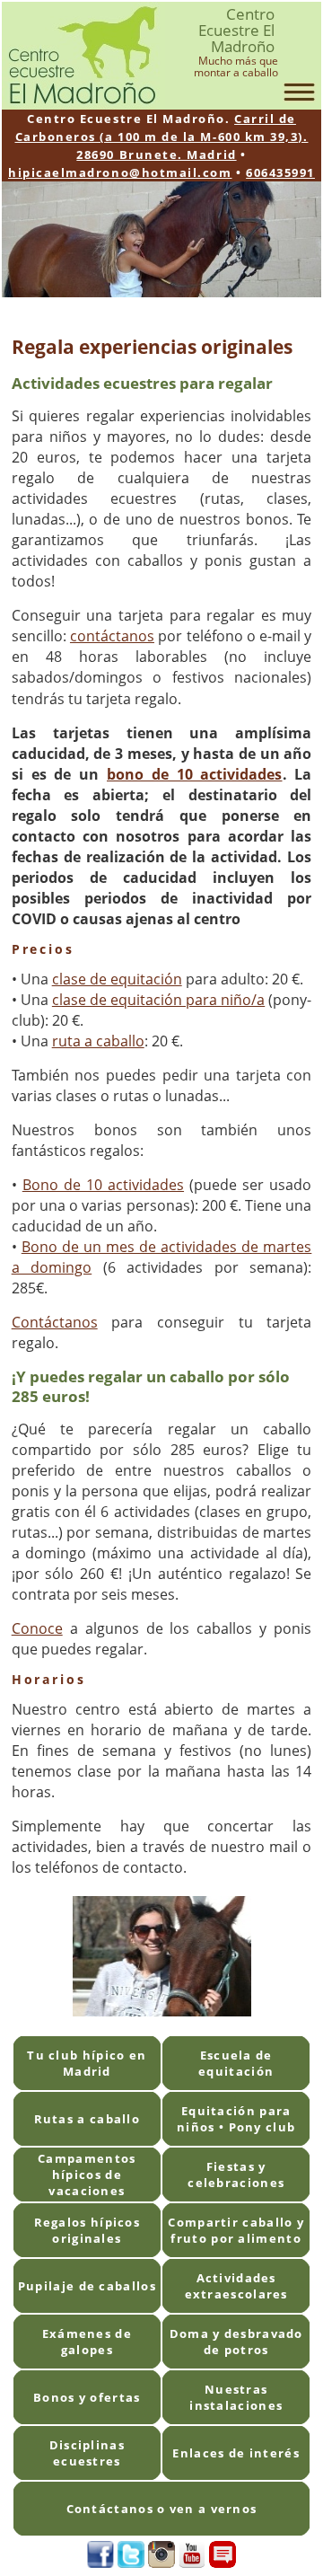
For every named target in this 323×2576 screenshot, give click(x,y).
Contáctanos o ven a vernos (162, 2509)
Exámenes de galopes (87, 2342)
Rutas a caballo (87, 2119)
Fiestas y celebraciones (236, 2175)
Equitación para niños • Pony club (236, 2119)
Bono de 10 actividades (103, 1185)
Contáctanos (55, 1322)
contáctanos (112, 636)
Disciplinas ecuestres (87, 2453)
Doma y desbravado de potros (236, 2342)
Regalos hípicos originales (87, 2230)
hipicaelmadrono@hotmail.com (120, 172)
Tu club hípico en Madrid (87, 2063)
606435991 (280, 172)
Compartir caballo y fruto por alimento (236, 2230)
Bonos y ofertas (87, 2397)
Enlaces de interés (236, 2453)
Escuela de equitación (236, 2063)
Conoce (37, 1628)
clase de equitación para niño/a (158, 1000)
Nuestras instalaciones (236, 2397)
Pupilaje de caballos (87, 2286)
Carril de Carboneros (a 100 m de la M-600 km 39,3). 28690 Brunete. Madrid (162, 137)
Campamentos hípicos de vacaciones (87, 2175)
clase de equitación (117, 979)
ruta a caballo (98, 1041)
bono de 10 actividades (195, 774)
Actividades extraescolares (236, 2286)
